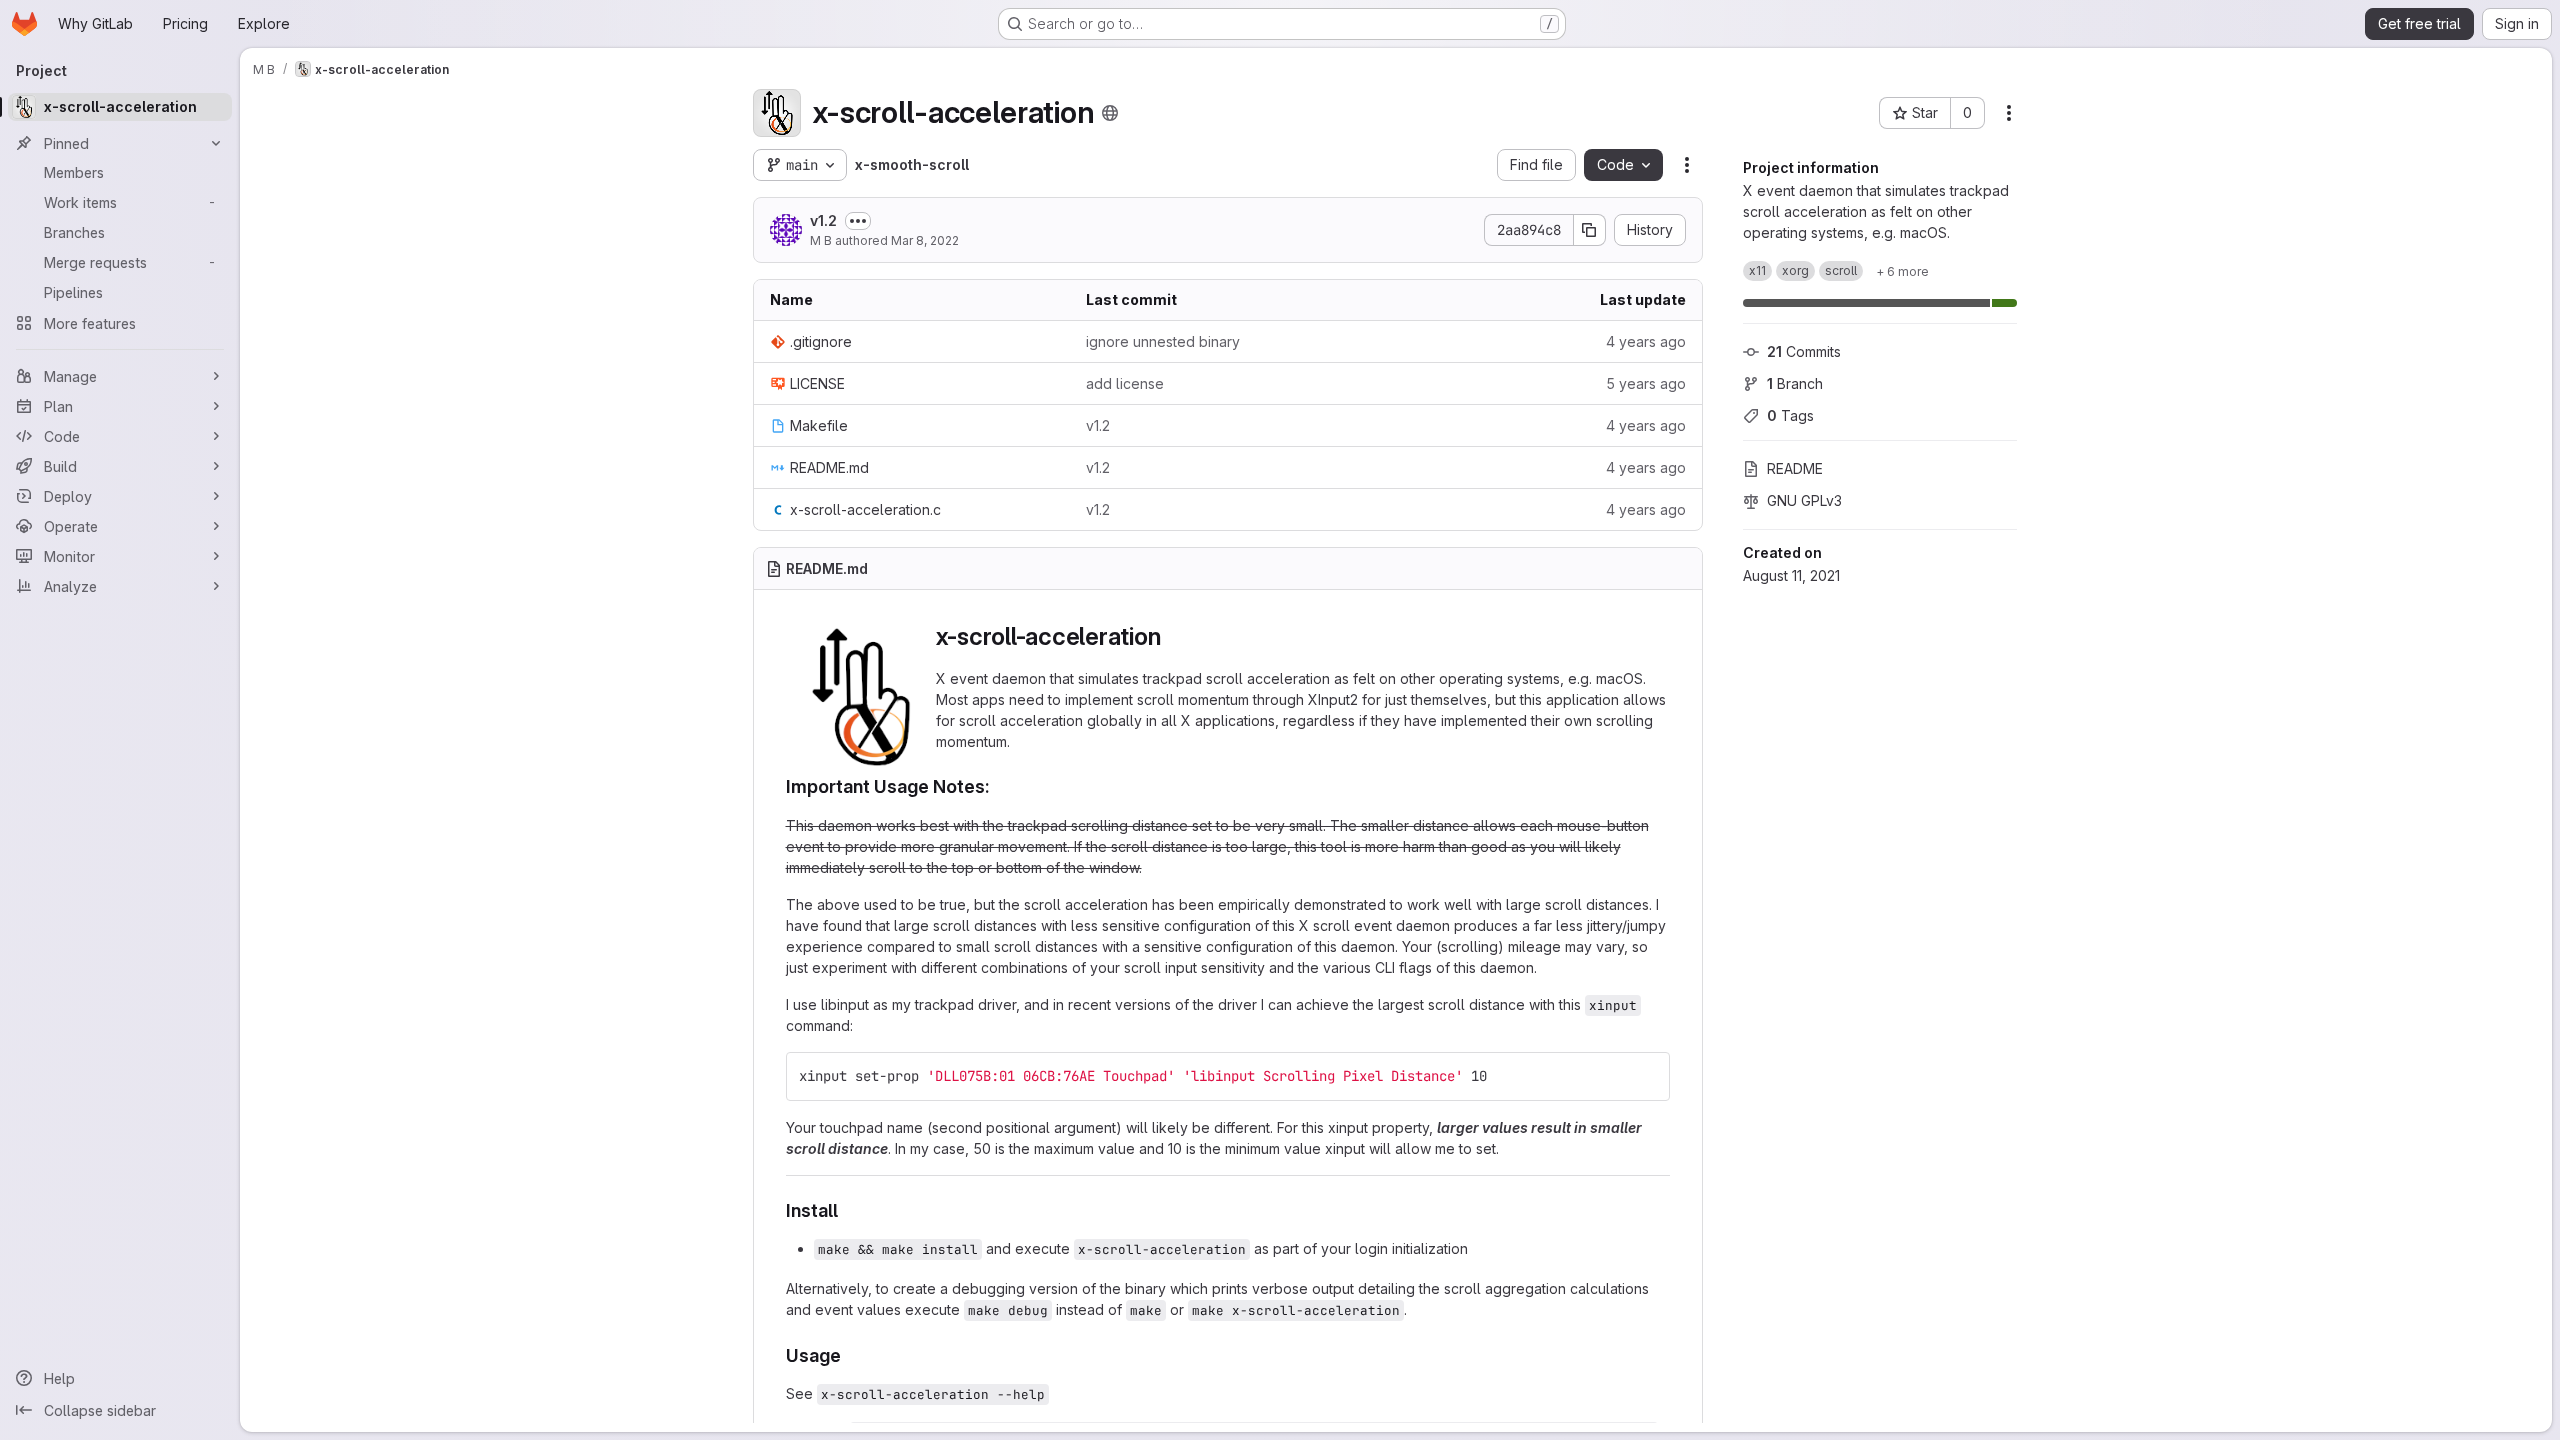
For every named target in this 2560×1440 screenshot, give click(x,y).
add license (1125, 383)
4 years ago (1646, 341)
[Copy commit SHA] (1590, 230)
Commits (1804, 351)
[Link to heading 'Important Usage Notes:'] (1000, 786)
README (1795, 468)
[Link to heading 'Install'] (848, 1210)
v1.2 (823, 220)
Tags (1790, 415)
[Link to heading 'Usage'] (851, 1355)
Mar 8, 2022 (925, 240)
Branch (1795, 383)
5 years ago (1646, 383)
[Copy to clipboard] (1646, 1076)
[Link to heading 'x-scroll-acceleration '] (1178, 636)
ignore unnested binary (1163, 341)
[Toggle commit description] (858, 221)
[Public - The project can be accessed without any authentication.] (1110, 113)
